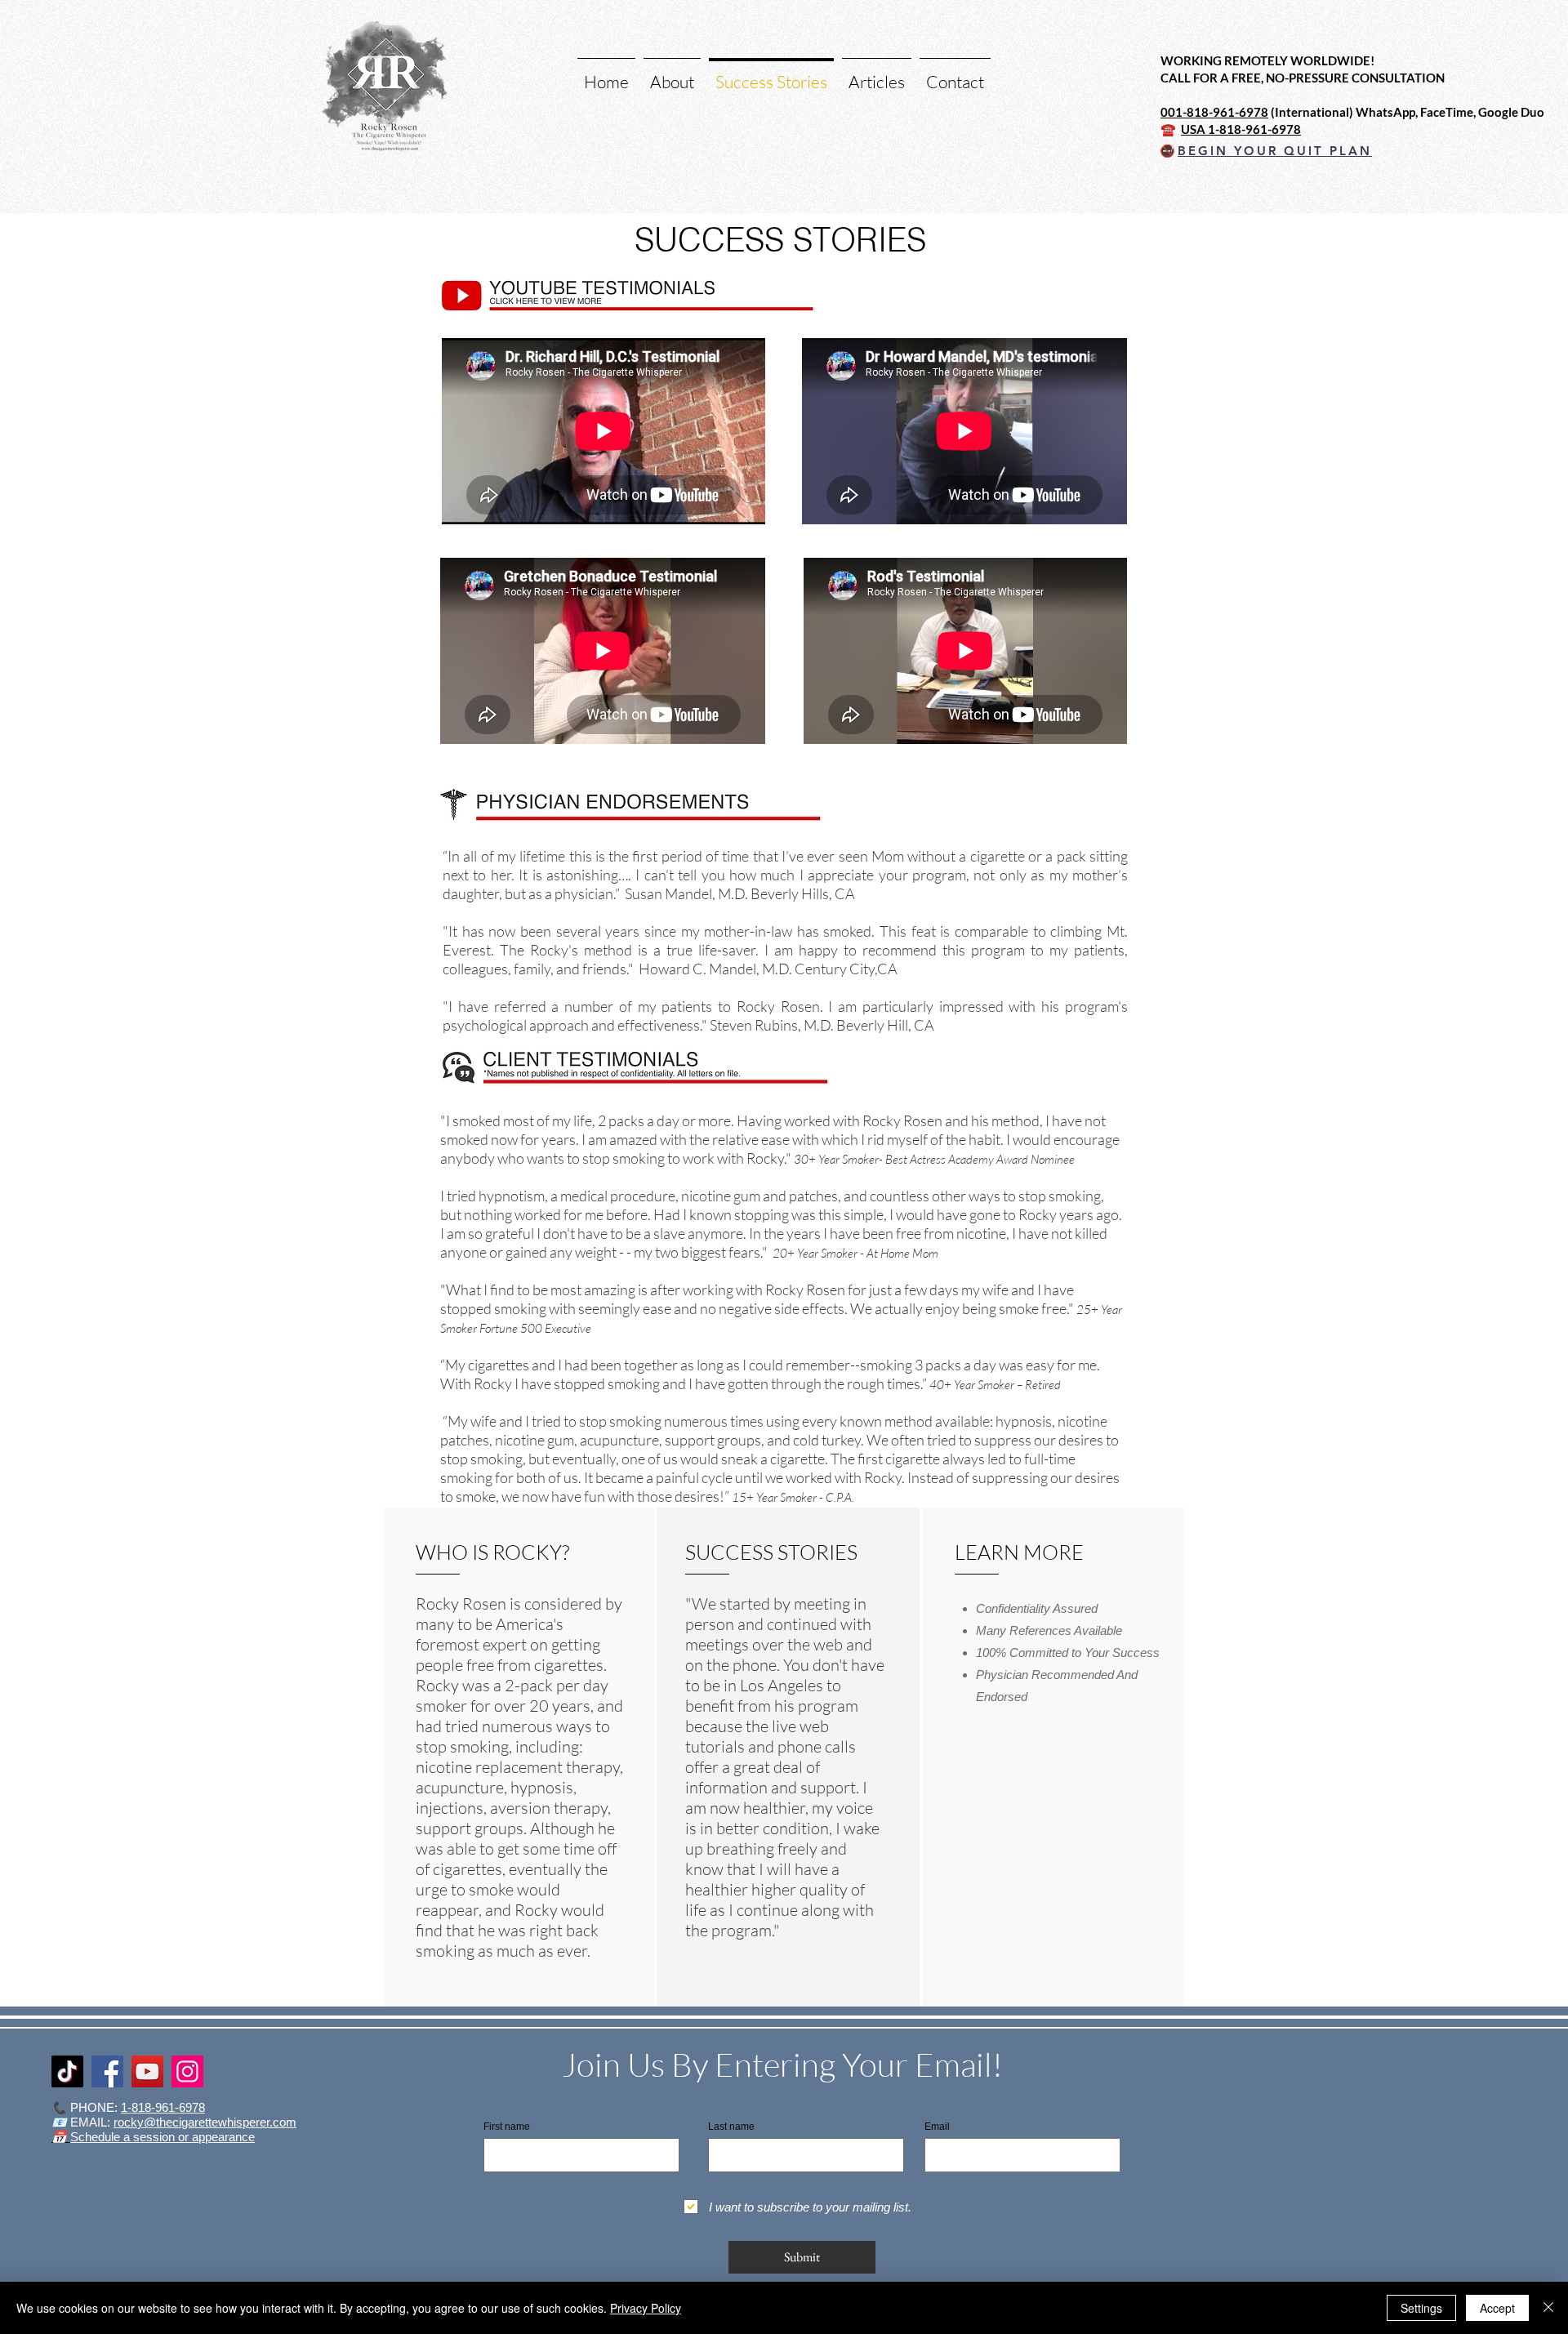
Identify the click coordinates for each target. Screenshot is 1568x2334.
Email (937, 2127)
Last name (731, 2127)
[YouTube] (147, 2071)
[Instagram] (187, 2071)
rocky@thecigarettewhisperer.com (205, 2122)
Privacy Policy (646, 2308)
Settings (1421, 2308)
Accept (1497, 2308)
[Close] (1548, 2308)
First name (507, 2127)
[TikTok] (67, 2071)
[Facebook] (107, 2071)
